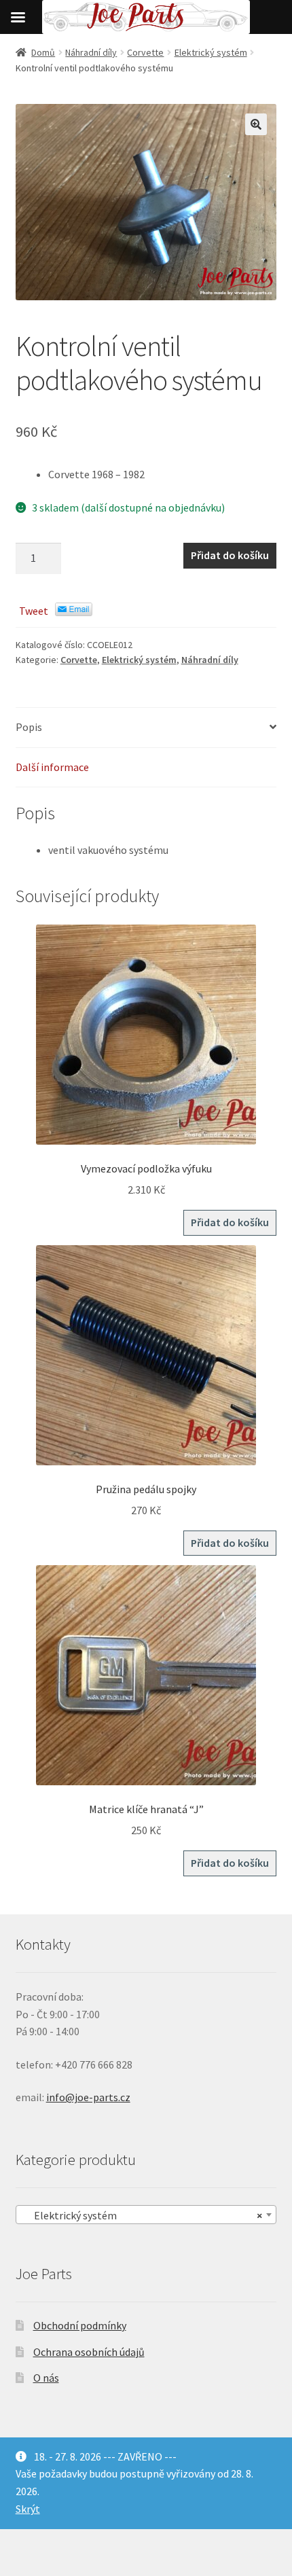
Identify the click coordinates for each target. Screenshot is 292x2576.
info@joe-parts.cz (88, 2097)
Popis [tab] (29, 727)
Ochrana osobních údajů (89, 2352)
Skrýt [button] (28, 2509)
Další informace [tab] (52, 767)
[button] (256, 124)
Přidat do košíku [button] (230, 1222)
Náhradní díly (91, 52)
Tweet (34, 611)
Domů (43, 52)
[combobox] (146, 2215)
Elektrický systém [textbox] (142, 2215)
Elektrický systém (211, 52)
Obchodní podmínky (80, 2325)
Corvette (145, 52)
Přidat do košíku (230, 555)
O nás (46, 2378)
